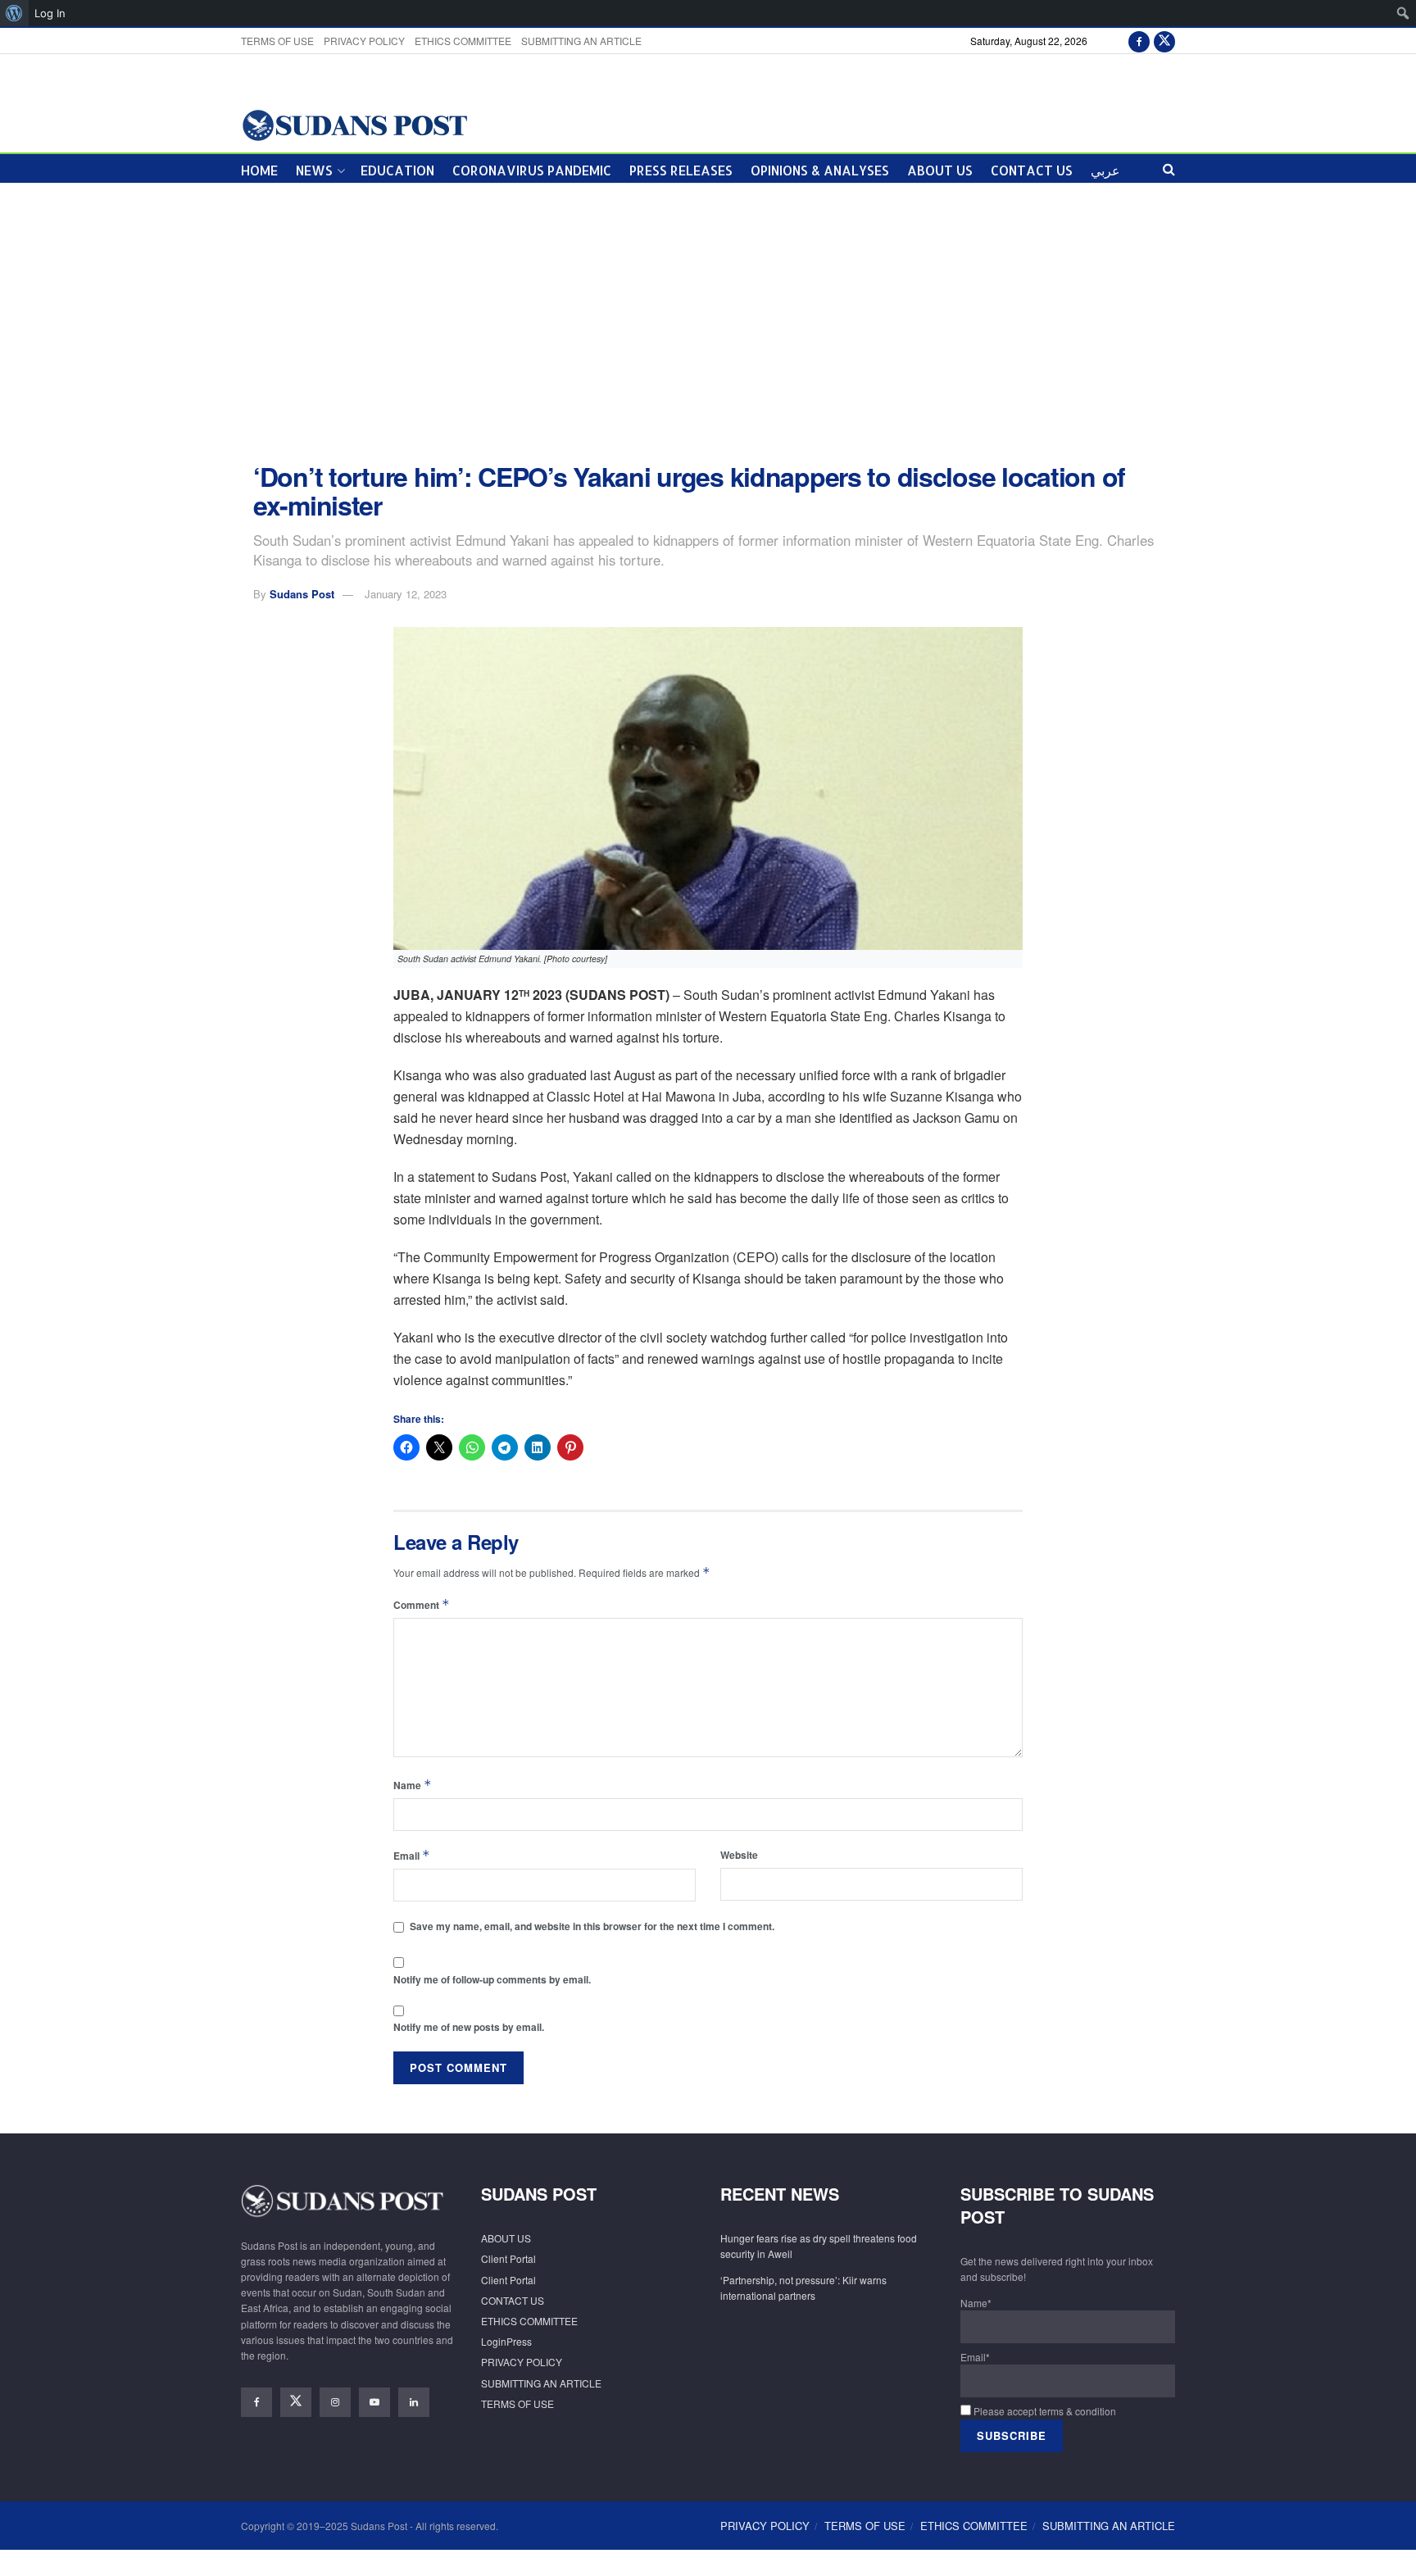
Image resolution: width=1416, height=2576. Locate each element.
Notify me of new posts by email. (469, 2027)
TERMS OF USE (277, 41)
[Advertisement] (708, 323)
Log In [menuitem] (50, 13)
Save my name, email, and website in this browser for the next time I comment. (592, 1926)
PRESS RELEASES (681, 170)
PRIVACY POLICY (364, 41)
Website (739, 1855)
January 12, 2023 (406, 594)
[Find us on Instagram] (335, 2402)
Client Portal (508, 2258)
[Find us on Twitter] (1164, 41)
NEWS (314, 170)
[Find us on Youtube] (374, 2402)
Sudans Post (302, 594)
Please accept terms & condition (1044, 2411)
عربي (1105, 170)
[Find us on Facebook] (1139, 41)
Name (413, 1785)
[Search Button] (1169, 168)
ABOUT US (940, 170)
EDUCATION (397, 170)
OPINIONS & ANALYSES (820, 170)
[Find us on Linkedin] (414, 2402)
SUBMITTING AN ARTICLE (581, 41)
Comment (422, 1604)
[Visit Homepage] (354, 124)
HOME (259, 170)
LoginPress (506, 2341)
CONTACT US (1032, 170)
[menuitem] (14, 13)
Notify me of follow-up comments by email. (492, 1979)
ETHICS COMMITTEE (463, 41)
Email (412, 1855)
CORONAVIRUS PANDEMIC (532, 170)
